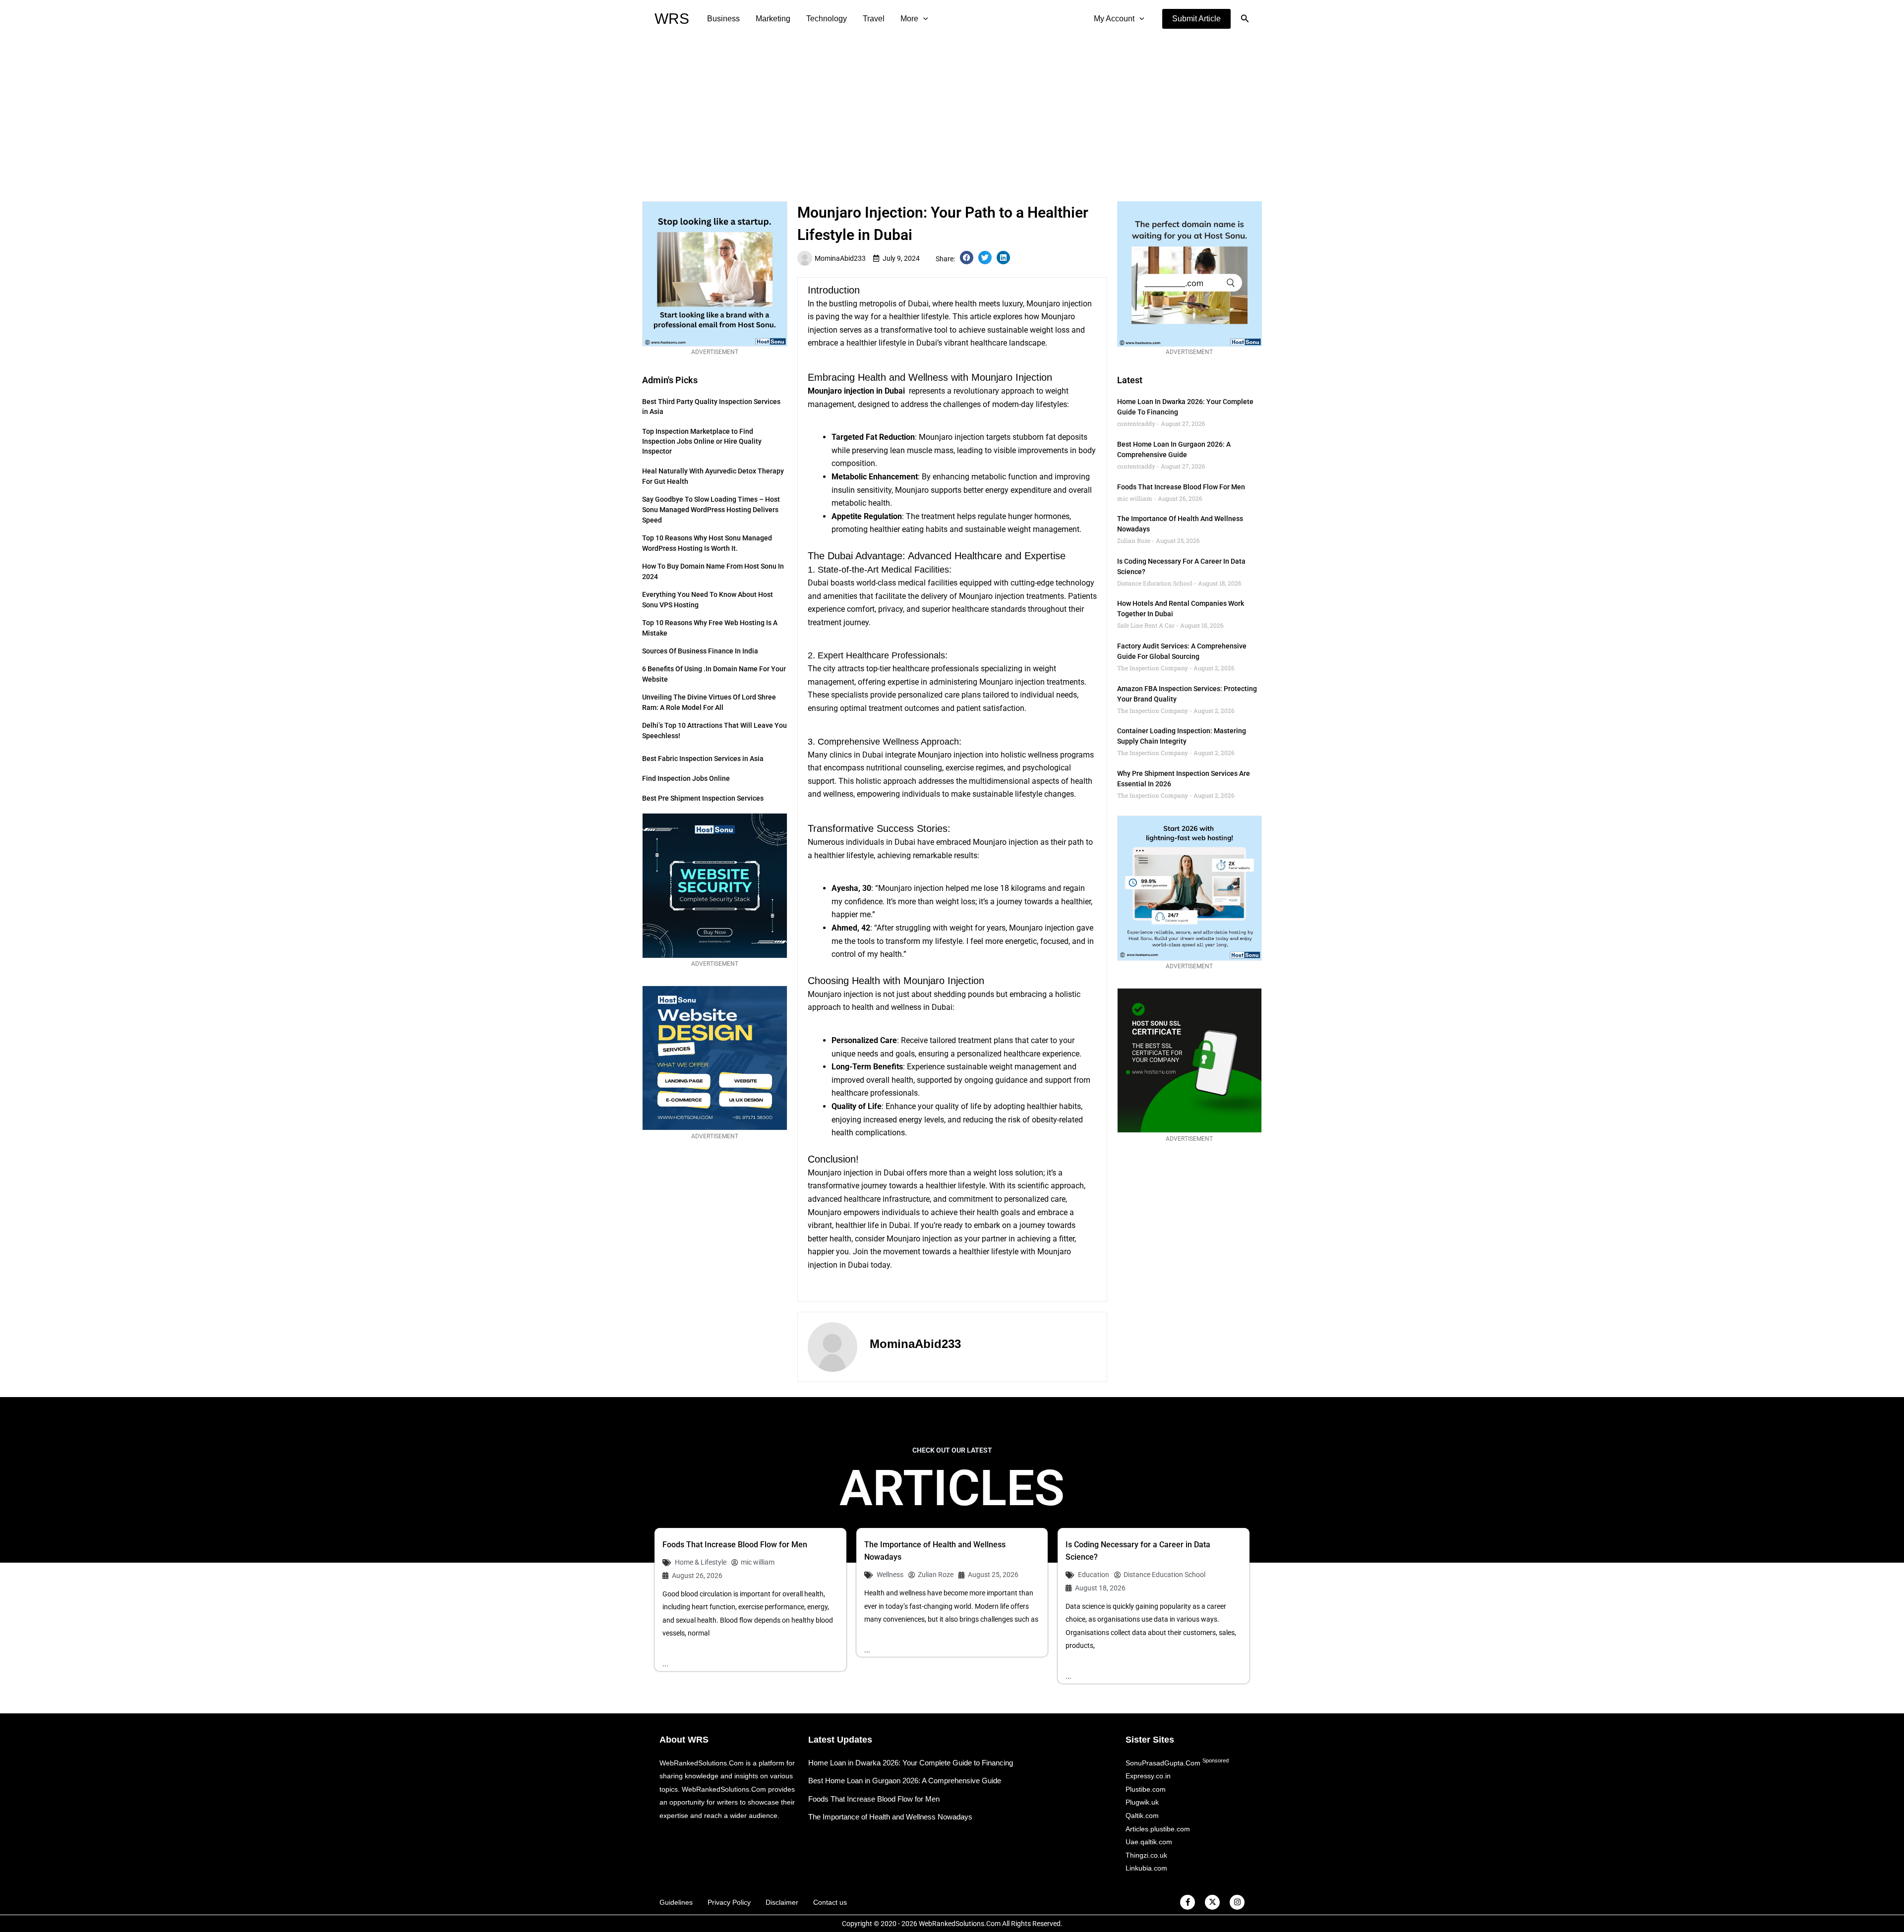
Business (723, 19)
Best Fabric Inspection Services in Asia (703, 759)
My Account (1114, 19)
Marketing (773, 19)
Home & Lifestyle (701, 1562)
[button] (1196, 19)
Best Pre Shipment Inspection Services (703, 798)
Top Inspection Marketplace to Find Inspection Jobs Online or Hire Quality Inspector (702, 441)
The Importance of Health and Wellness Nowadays (890, 1817)
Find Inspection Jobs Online (686, 778)
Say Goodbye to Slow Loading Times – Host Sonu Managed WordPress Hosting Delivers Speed (711, 510)
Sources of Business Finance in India (700, 651)
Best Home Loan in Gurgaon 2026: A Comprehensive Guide (905, 1781)
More (909, 19)
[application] (923, 19)
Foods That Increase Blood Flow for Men (1181, 487)
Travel (874, 19)
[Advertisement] (952, 112)
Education (1094, 1575)
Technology (827, 19)
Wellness (890, 1575)
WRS (672, 19)
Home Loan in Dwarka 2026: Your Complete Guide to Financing (911, 1763)
